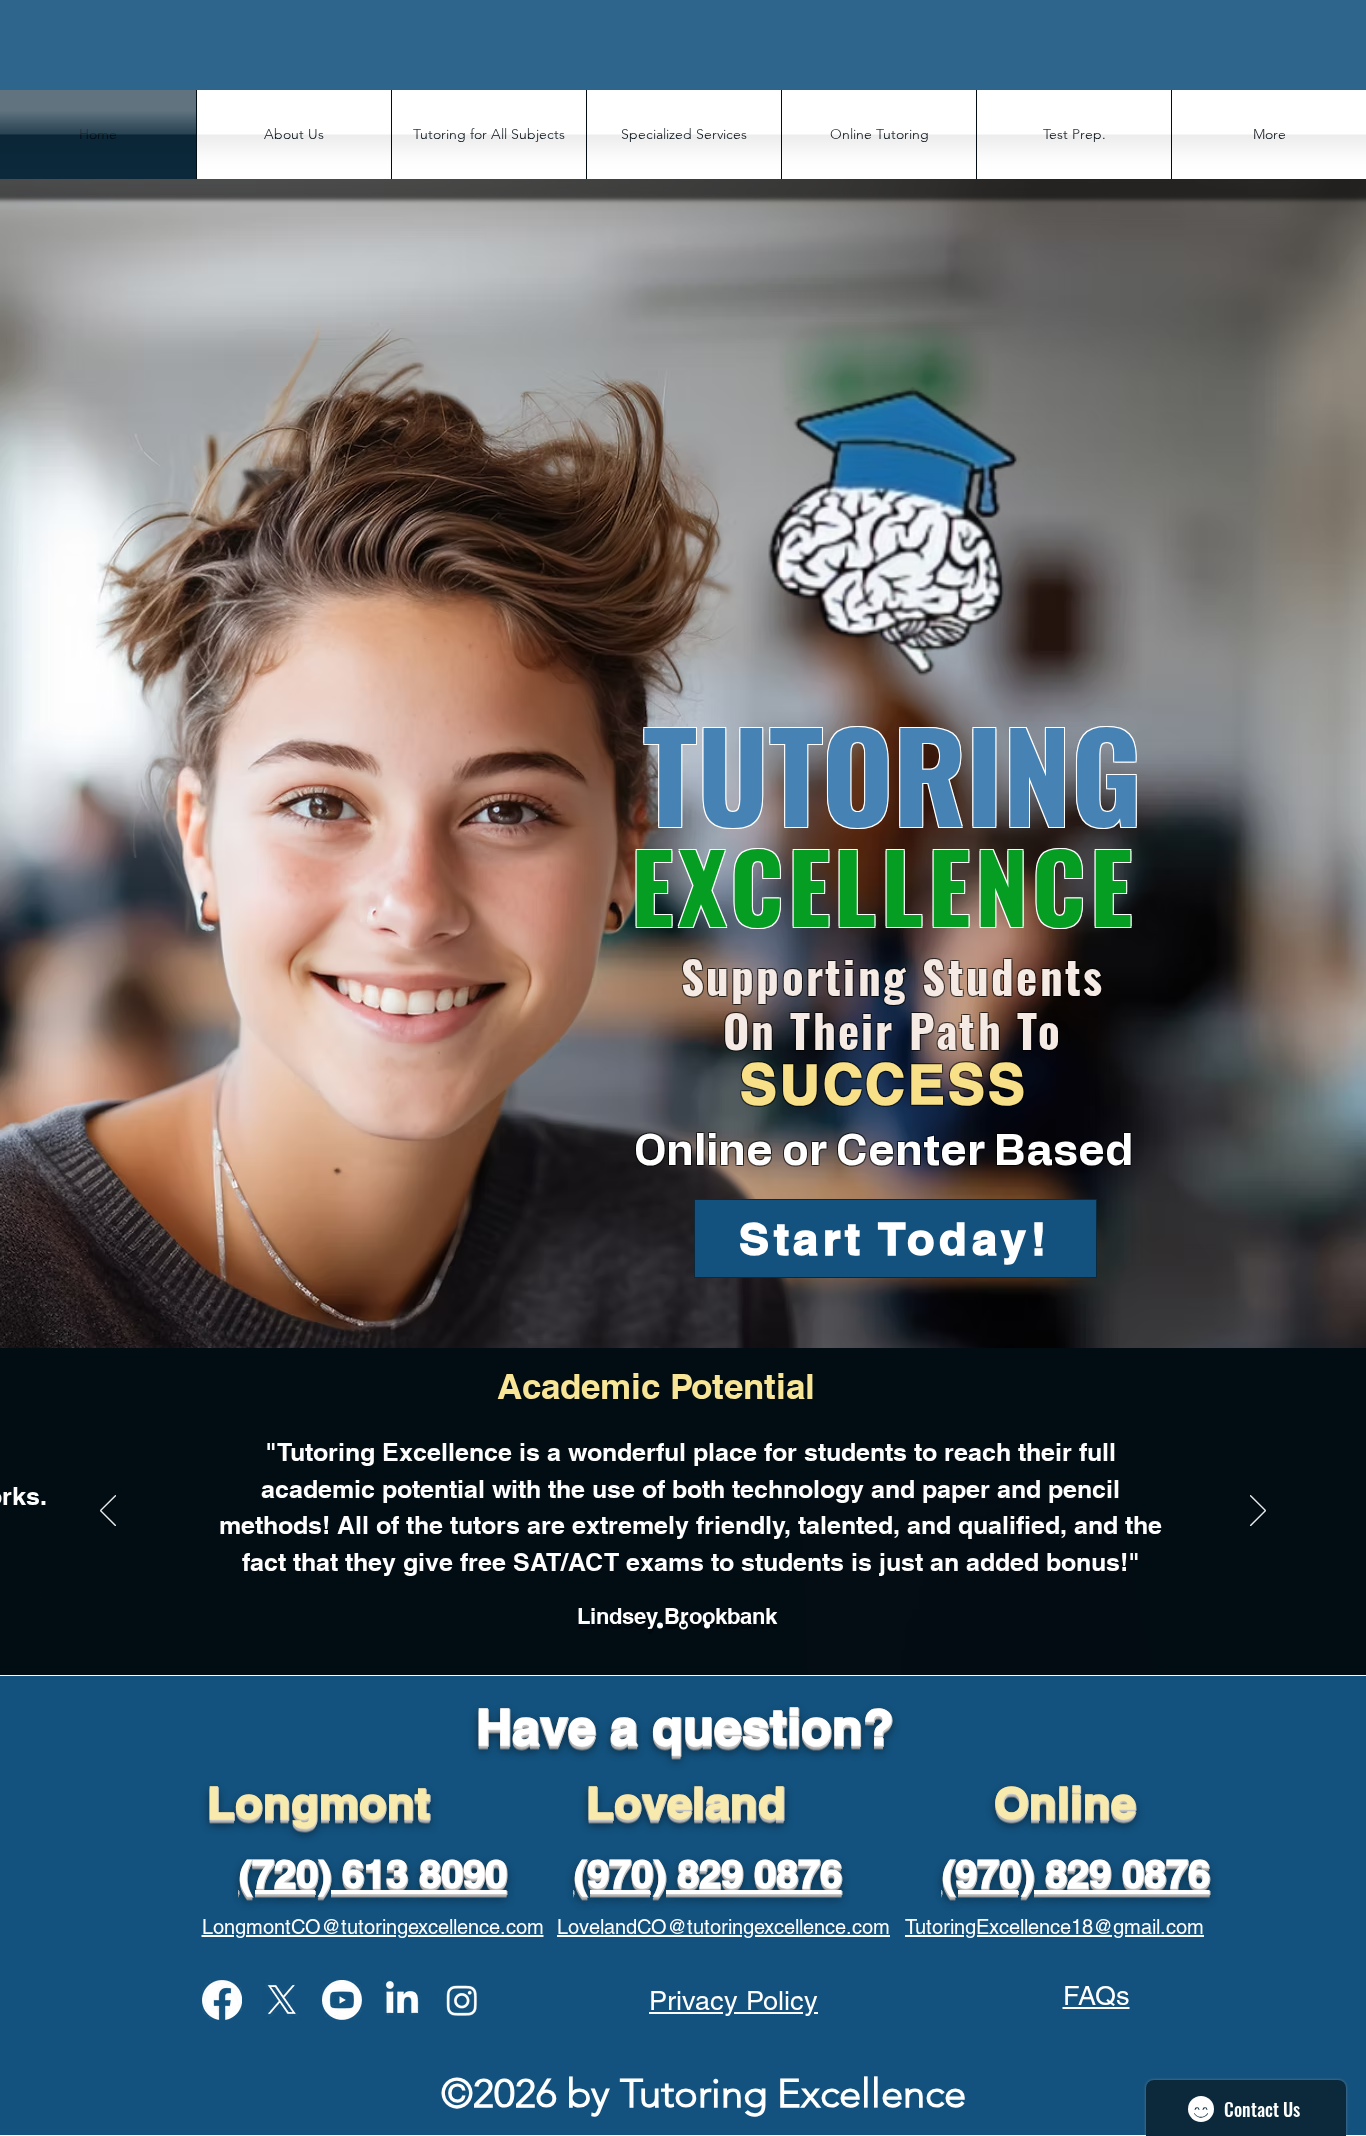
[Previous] (108, 1512)
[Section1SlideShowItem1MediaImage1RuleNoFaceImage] (660, 1625)
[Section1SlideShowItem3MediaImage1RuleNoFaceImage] (707, 1625)
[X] (282, 2000)
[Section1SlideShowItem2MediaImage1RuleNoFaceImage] (683, 1625)
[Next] (1258, 1512)
